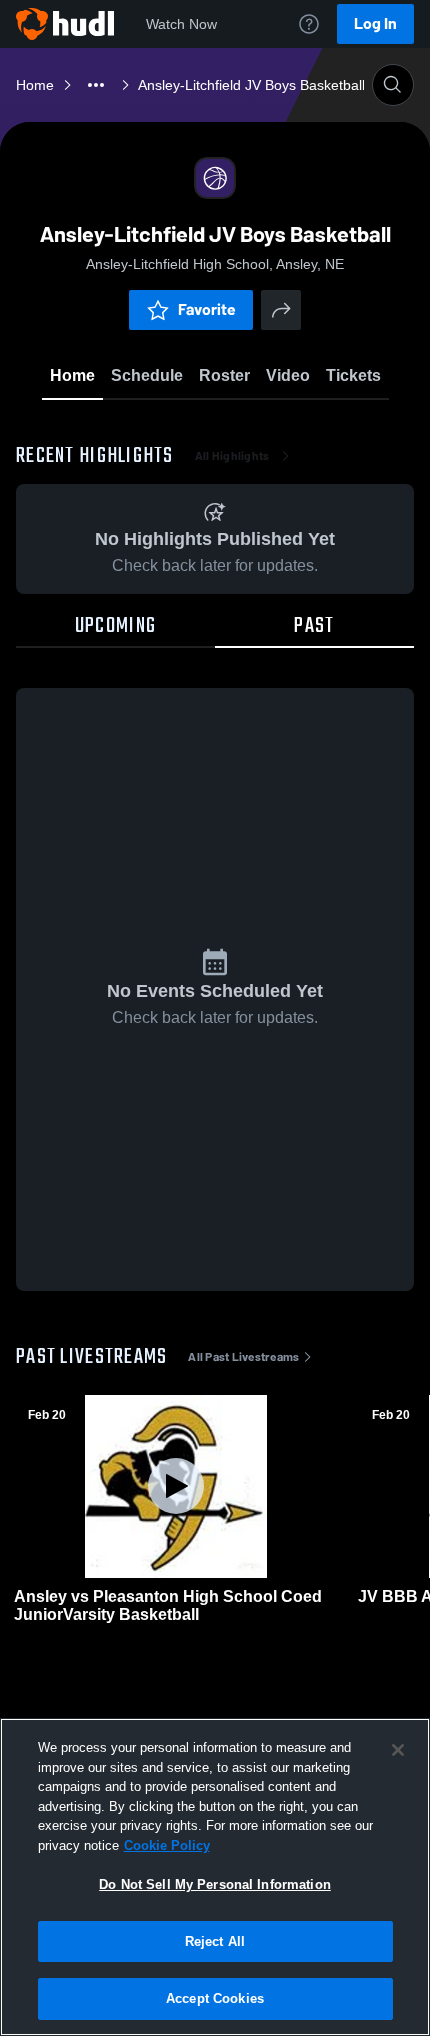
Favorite (207, 309)
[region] (215, 1877)
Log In (375, 23)
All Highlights (232, 456)
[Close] (398, 1750)
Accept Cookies (215, 1998)
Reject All (215, 1941)
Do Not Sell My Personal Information (215, 1884)
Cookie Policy (167, 1845)
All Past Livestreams (243, 1357)
